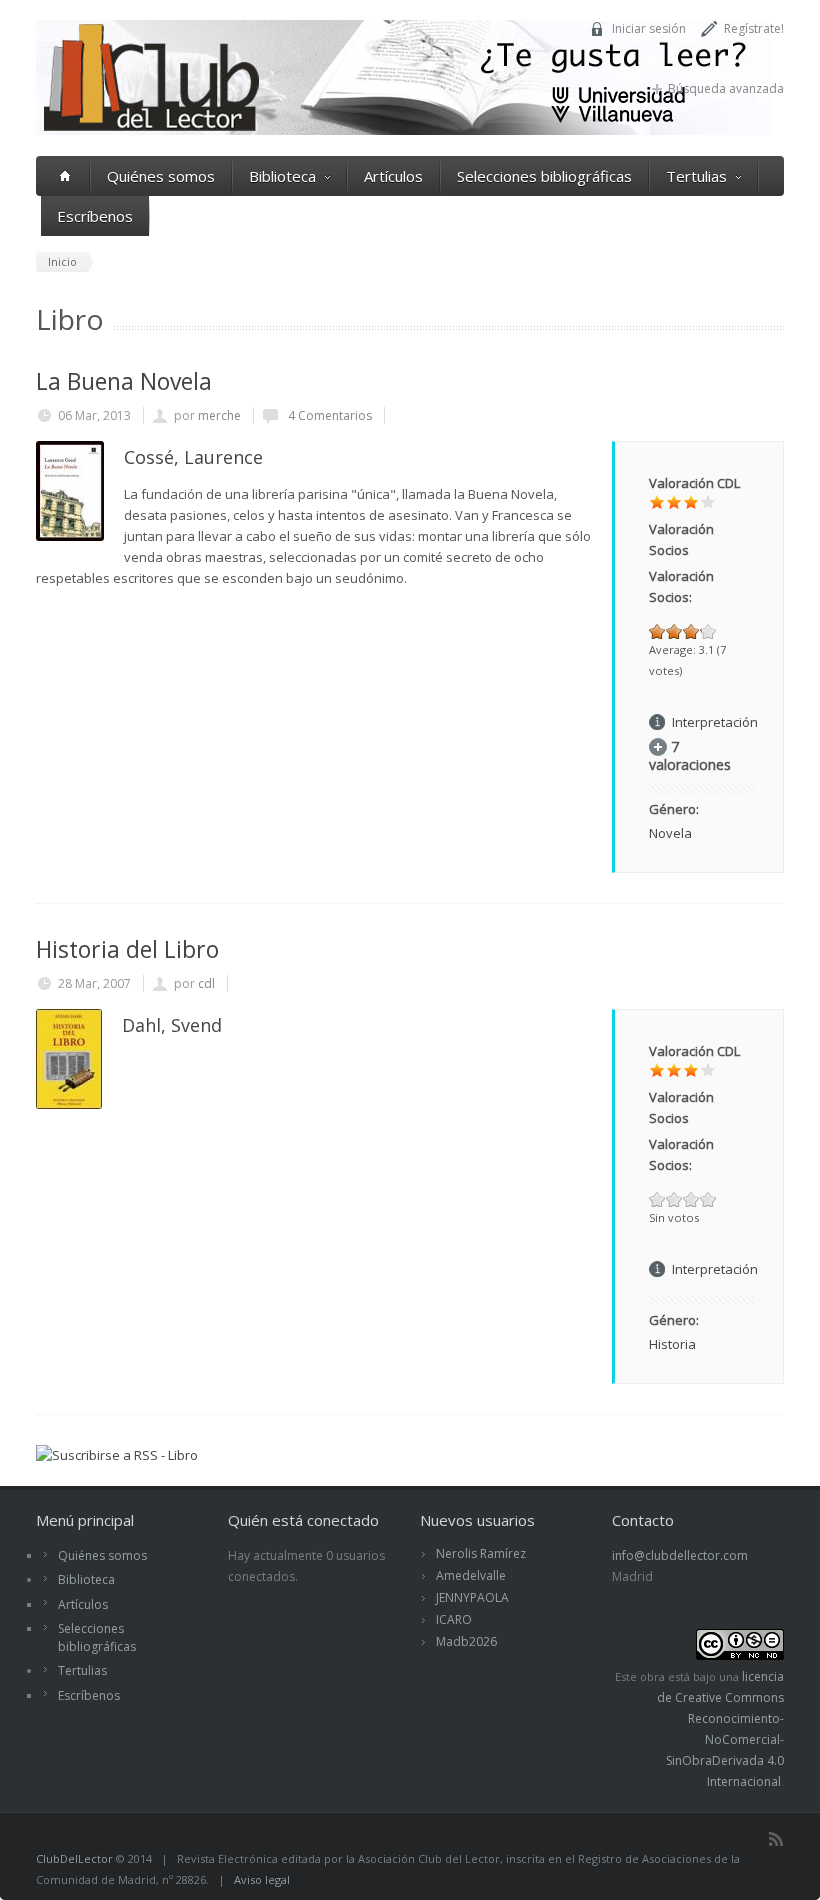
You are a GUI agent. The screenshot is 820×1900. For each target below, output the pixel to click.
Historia (672, 1344)
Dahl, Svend (172, 1025)
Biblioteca (282, 176)
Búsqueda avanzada (726, 88)
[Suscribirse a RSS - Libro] (117, 1455)
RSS (776, 1839)
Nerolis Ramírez (481, 1553)
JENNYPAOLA (472, 1597)
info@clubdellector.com (680, 1555)
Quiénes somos (161, 176)
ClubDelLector (74, 1858)
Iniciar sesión (649, 28)
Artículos (393, 176)
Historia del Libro (127, 949)
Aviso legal (262, 1879)
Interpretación (715, 722)
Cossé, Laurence (193, 457)
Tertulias (696, 176)
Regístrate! (754, 28)
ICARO (454, 1619)
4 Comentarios (328, 415)
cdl (206, 983)
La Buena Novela (124, 381)
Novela (670, 833)
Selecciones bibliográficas (544, 176)
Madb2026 (466, 1641)
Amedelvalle (471, 1575)
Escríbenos (95, 216)
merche (219, 415)
